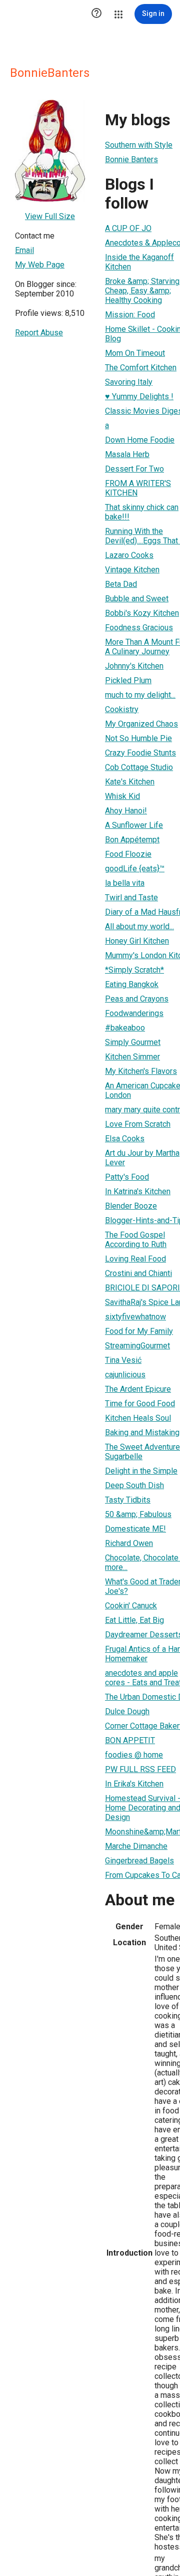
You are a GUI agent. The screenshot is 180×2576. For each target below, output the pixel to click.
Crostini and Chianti (138, 1273)
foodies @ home (134, 1755)
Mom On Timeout (135, 353)
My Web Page (40, 265)
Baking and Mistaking (142, 1432)
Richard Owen (129, 1543)
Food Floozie (128, 854)
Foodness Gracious (139, 628)
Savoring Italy (129, 382)
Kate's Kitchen (130, 782)
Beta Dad (121, 584)
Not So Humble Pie (138, 738)
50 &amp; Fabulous (138, 1514)
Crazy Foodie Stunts (140, 753)
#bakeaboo (125, 1028)
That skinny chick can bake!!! (142, 512)
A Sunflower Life (134, 825)
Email (24, 250)
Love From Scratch (138, 1124)
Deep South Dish (134, 1485)
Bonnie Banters (131, 159)
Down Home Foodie (140, 440)
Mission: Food (130, 315)
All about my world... (139, 926)
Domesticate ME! (135, 1529)
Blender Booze (131, 1206)
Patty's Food (127, 1177)
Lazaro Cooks (129, 555)
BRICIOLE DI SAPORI (142, 1288)
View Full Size (50, 216)
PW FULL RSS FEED (140, 1769)
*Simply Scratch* (134, 970)
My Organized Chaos (141, 724)
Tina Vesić (123, 1360)
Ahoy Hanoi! (126, 811)
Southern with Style (139, 145)
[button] (96, 14)
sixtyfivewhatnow (135, 1317)
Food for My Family (139, 1331)
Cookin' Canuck (131, 1606)
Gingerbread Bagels (139, 1861)
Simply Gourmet (133, 1042)
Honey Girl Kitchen (137, 941)
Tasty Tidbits (128, 1500)
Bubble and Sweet (137, 599)
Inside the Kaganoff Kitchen (139, 262)
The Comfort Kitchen (141, 368)
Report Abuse (39, 333)
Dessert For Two (134, 469)
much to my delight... (140, 695)
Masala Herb (127, 454)
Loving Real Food (135, 1259)
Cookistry (122, 709)
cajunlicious (125, 1375)
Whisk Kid (122, 796)
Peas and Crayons (137, 999)
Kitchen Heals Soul (138, 1418)
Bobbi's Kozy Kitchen (142, 613)
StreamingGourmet (137, 1346)
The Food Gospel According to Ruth (136, 1240)
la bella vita (125, 883)
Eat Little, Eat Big (134, 1620)
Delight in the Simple (141, 1471)
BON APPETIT (130, 1740)
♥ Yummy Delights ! (139, 396)
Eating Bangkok (132, 984)
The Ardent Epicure (138, 1389)
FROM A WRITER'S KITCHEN (138, 488)
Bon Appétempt (132, 840)
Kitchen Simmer (132, 1057)
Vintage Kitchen (132, 570)
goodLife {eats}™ (135, 869)
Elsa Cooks (125, 1139)
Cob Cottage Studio (139, 767)
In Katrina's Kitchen (138, 1191)
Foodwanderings (134, 1013)
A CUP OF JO (128, 228)
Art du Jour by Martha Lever (142, 1158)
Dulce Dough (127, 1711)
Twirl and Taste (131, 898)
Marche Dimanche (136, 1846)
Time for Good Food (140, 1404)
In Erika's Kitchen (134, 1784)
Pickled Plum (128, 680)
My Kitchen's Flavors (141, 1071)
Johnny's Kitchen (134, 666)
